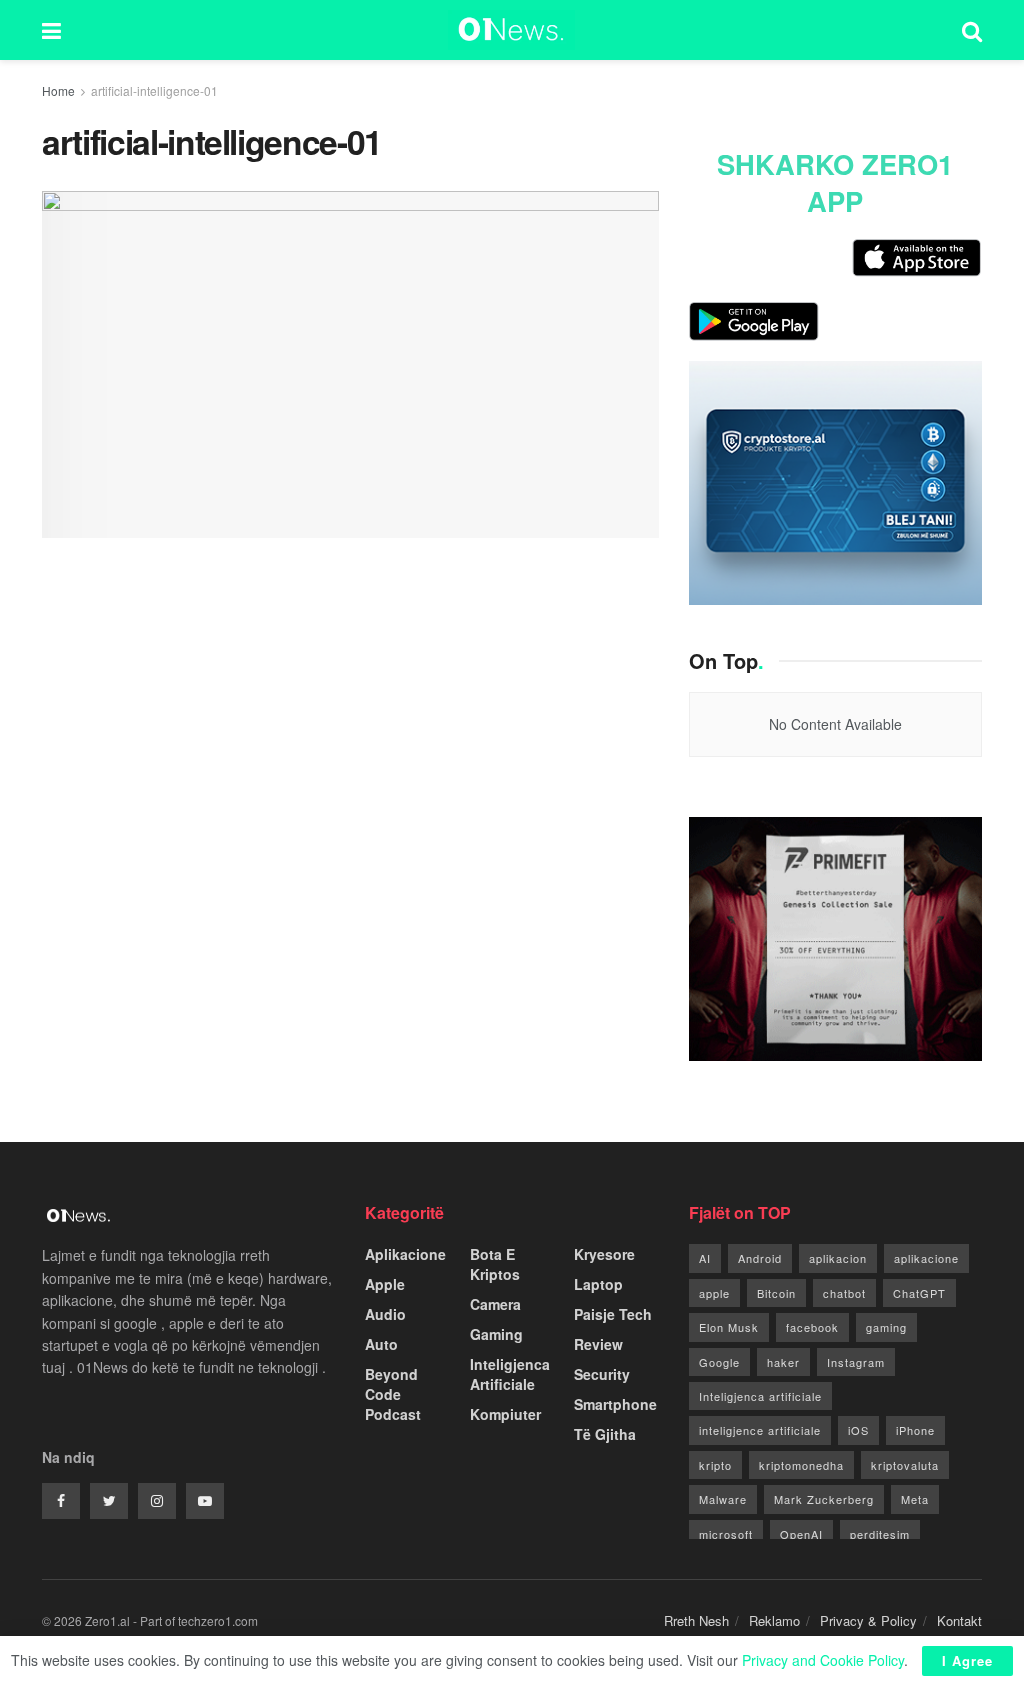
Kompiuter (505, 1414)
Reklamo (774, 1620)
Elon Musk (729, 1327)
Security (602, 1374)
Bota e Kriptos (495, 1264)
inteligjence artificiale (760, 1430)
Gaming (496, 1334)
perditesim (880, 1534)
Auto (381, 1344)
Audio (385, 1314)
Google (719, 1362)
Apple (385, 1284)
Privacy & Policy (868, 1620)
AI (705, 1258)
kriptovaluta (905, 1465)
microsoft (726, 1534)
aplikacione (926, 1258)
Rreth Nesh (696, 1620)
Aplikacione (405, 1254)
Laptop (598, 1284)
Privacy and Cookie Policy (823, 1660)
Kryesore (604, 1254)
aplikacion (838, 1258)
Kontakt (959, 1620)
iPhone (915, 1430)
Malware (723, 1499)
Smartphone (615, 1404)
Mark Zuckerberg (824, 1499)
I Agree (967, 1660)
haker (783, 1362)
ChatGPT (919, 1293)
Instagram (856, 1362)
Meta (915, 1499)
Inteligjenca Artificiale (510, 1374)
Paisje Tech (613, 1314)
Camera (495, 1304)
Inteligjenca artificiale (760, 1396)
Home (58, 90)
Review (598, 1344)
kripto (715, 1465)
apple (714, 1293)
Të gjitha (605, 1434)
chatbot (844, 1293)
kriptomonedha (801, 1465)
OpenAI (801, 1534)
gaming (886, 1327)
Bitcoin (776, 1293)
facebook (812, 1327)
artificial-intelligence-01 (154, 90)
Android (760, 1258)
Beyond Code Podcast (393, 1394)
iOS (858, 1430)
